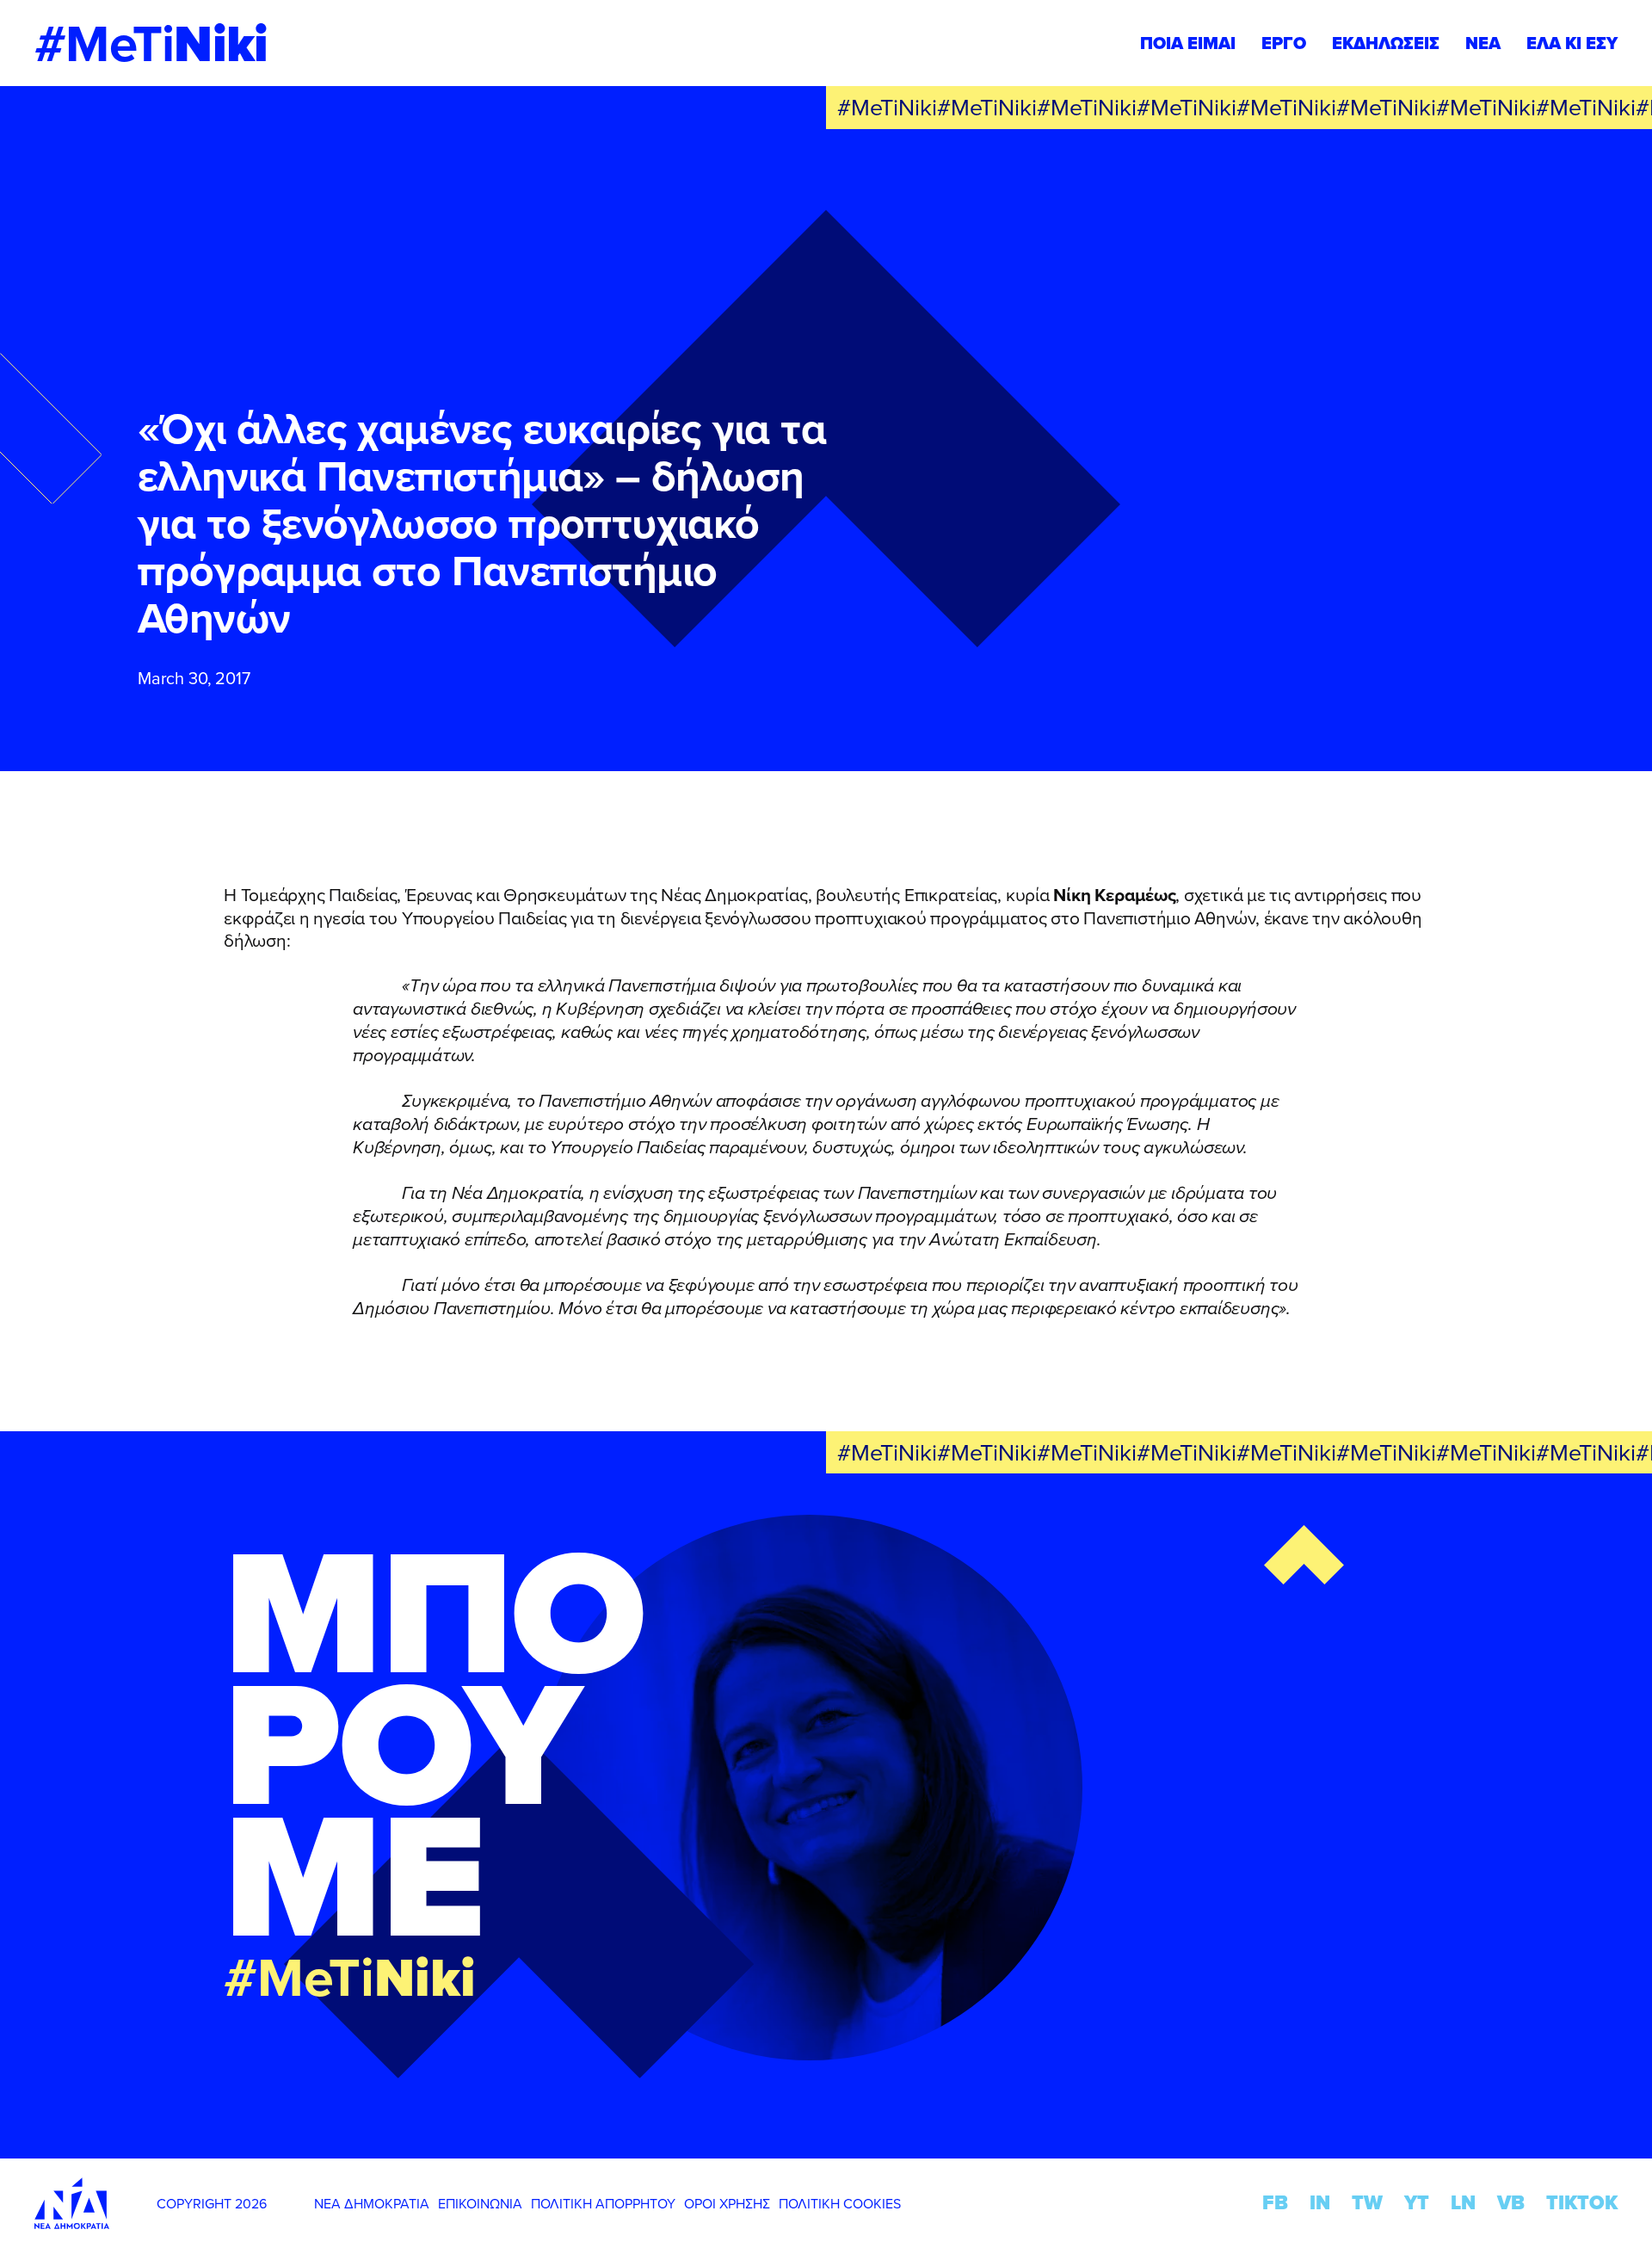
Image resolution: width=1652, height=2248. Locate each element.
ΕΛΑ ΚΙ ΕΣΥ (1572, 43)
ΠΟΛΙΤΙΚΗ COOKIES (840, 2203)
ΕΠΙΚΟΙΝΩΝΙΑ (480, 2203)
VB (1511, 2202)
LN (1463, 2202)
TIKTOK (1582, 2202)
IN (1320, 2202)
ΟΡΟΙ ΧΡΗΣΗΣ (727, 2203)
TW (1367, 2202)
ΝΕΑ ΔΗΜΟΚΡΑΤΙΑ (372, 2203)
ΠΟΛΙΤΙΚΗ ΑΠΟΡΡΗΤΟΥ (603, 2203)
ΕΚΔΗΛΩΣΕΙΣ (1386, 43)
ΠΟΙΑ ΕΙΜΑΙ (1188, 43)
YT (1417, 2202)
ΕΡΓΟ (1284, 43)
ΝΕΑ (1483, 43)
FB (1275, 2202)
